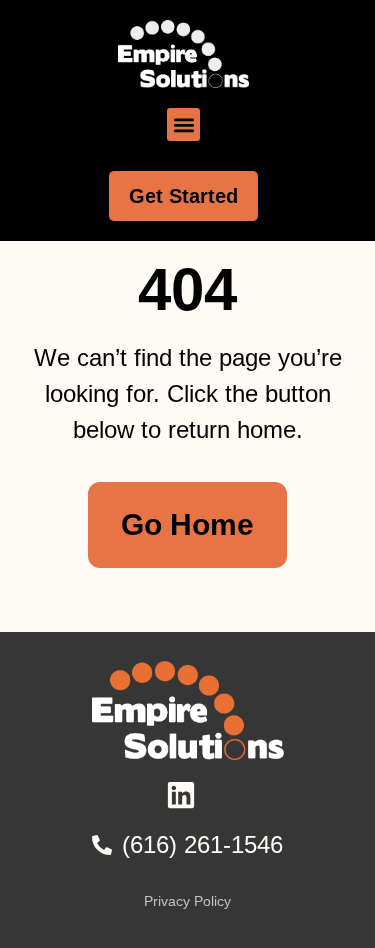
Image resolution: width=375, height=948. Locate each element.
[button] (183, 124)
